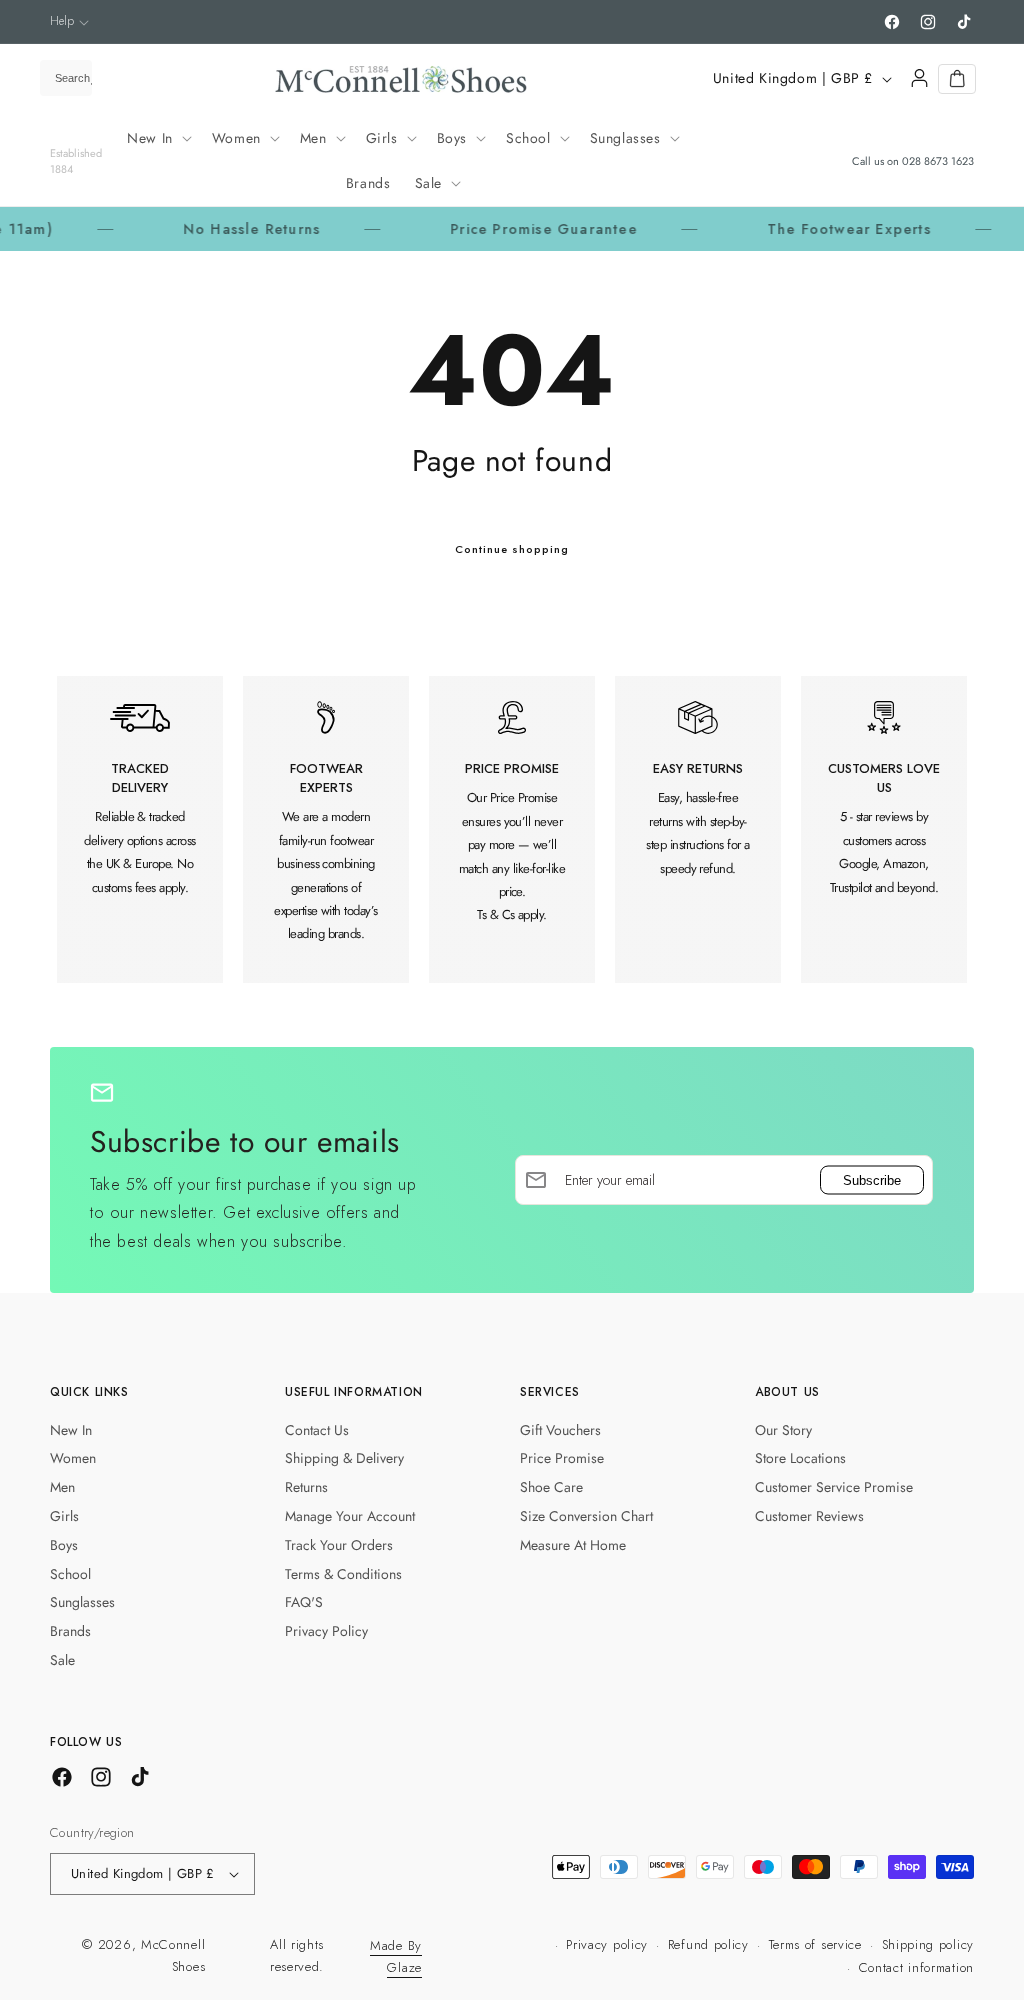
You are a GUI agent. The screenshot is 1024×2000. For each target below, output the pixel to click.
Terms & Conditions (343, 1574)
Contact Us (317, 1430)
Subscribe (872, 1179)
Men (62, 1487)
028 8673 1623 (938, 161)
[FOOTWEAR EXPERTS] (326, 829)
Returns (306, 1487)
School (70, 1574)
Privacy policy (607, 1944)
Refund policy (708, 1944)
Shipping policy (928, 1944)
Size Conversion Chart (586, 1516)
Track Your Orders (339, 1545)
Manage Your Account (350, 1516)
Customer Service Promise (834, 1487)
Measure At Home (573, 1545)
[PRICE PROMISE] (512, 829)
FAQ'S (304, 1602)
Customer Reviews (809, 1516)
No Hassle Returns (214, 229)
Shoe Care (551, 1487)
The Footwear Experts (812, 229)
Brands (70, 1631)
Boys (64, 1545)
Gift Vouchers (560, 1430)
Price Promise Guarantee (506, 229)
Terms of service (815, 1944)
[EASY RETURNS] (698, 829)
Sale (62, 1660)
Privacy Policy (326, 1631)
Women (73, 1458)
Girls (64, 1516)
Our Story (783, 1430)
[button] (69, 21)
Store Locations (800, 1458)
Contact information (916, 1967)
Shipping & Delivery (344, 1458)
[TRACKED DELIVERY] (140, 829)
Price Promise (562, 1458)
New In (71, 1430)
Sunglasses (82, 1602)
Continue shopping (512, 549)
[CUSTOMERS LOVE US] (884, 829)
